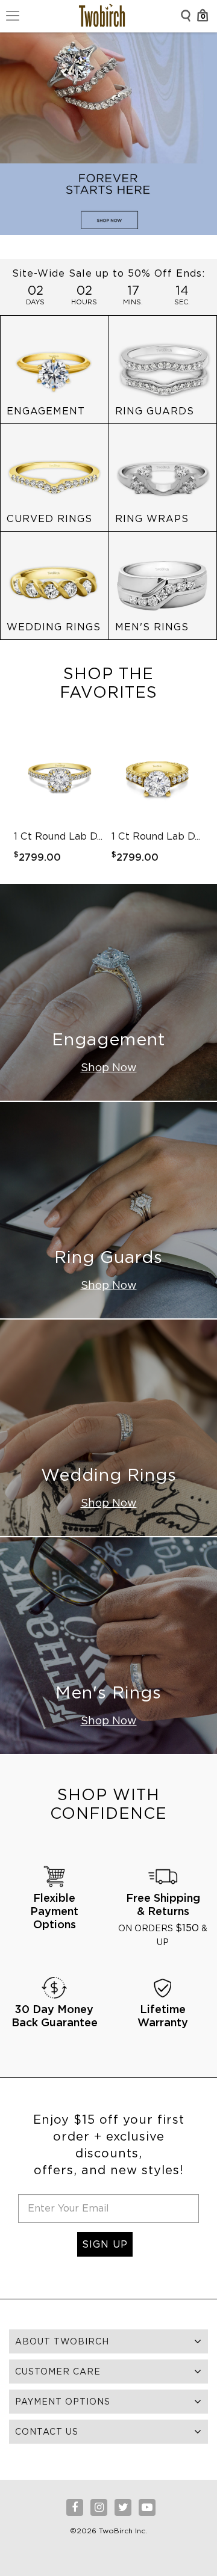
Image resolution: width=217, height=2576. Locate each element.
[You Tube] (147, 2507)
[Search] (186, 16)
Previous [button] (20, 801)
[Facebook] (75, 2507)
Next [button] (197, 801)
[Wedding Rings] (55, 585)
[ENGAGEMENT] (55, 369)
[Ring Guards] (163, 369)
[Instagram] (99, 2507)
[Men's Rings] (163, 585)
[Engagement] (108, 992)
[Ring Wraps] (163, 477)
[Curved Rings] (55, 477)
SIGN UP (105, 2244)
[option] (60, 801)
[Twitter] (123, 2507)
